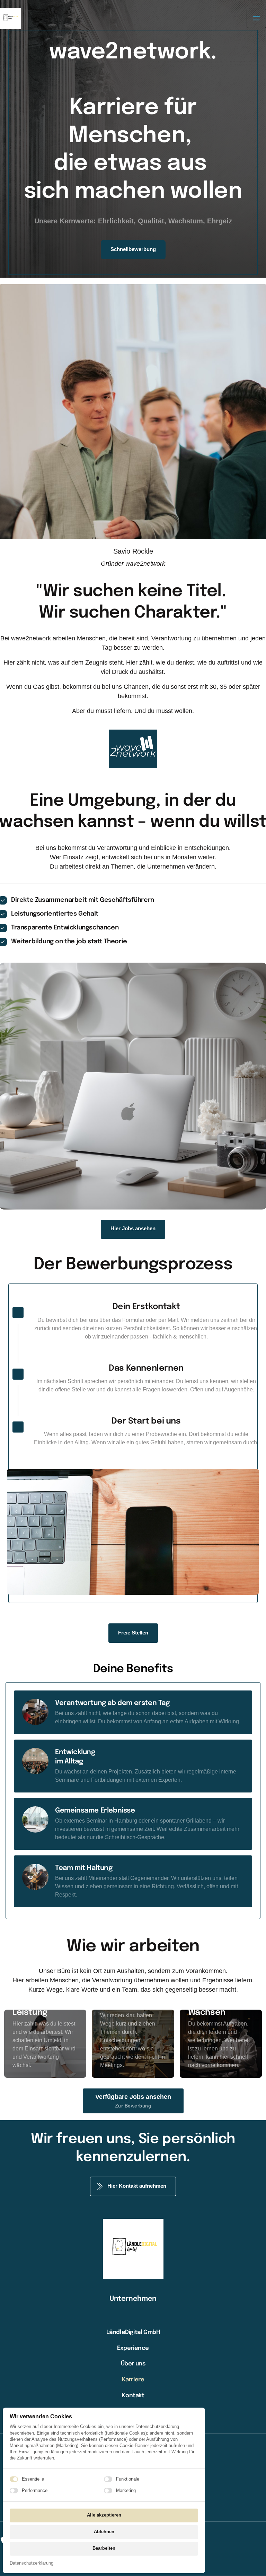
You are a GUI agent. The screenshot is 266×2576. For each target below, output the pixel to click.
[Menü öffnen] (256, 18)
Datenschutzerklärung (32, 2564)
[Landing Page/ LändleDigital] (10, 18)
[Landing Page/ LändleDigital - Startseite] (133, 749)
